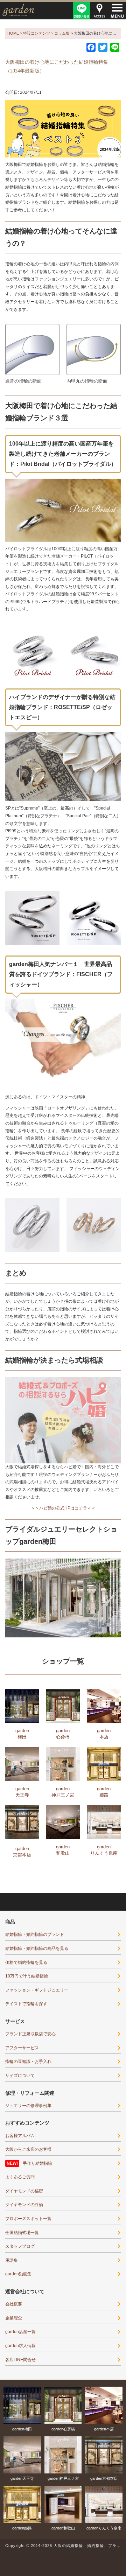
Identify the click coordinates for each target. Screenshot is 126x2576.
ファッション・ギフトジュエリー (37, 1990)
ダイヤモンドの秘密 (24, 2191)
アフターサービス (22, 2048)
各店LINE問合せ (20, 2360)
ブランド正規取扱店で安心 (30, 2034)
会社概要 (14, 2304)
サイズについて (20, 2075)
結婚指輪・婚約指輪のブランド (35, 1934)
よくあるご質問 (20, 2177)
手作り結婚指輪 (37, 2163)
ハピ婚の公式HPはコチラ (63, 1508)
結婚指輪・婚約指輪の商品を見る (37, 1948)
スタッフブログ (20, 2246)
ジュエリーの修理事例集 (28, 2106)
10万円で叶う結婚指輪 (27, 1976)
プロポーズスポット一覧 (28, 2219)
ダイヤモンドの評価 (24, 2205)
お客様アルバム (20, 2136)
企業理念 (14, 2318)
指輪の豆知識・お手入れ (28, 2061)
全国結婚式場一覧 (22, 2233)
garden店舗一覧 (20, 2332)
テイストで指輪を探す (26, 2004)
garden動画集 (18, 2274)
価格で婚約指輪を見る (26, 1962)
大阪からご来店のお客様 (28, 2149)
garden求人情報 (20, 2346)
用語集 (12, 2260)
